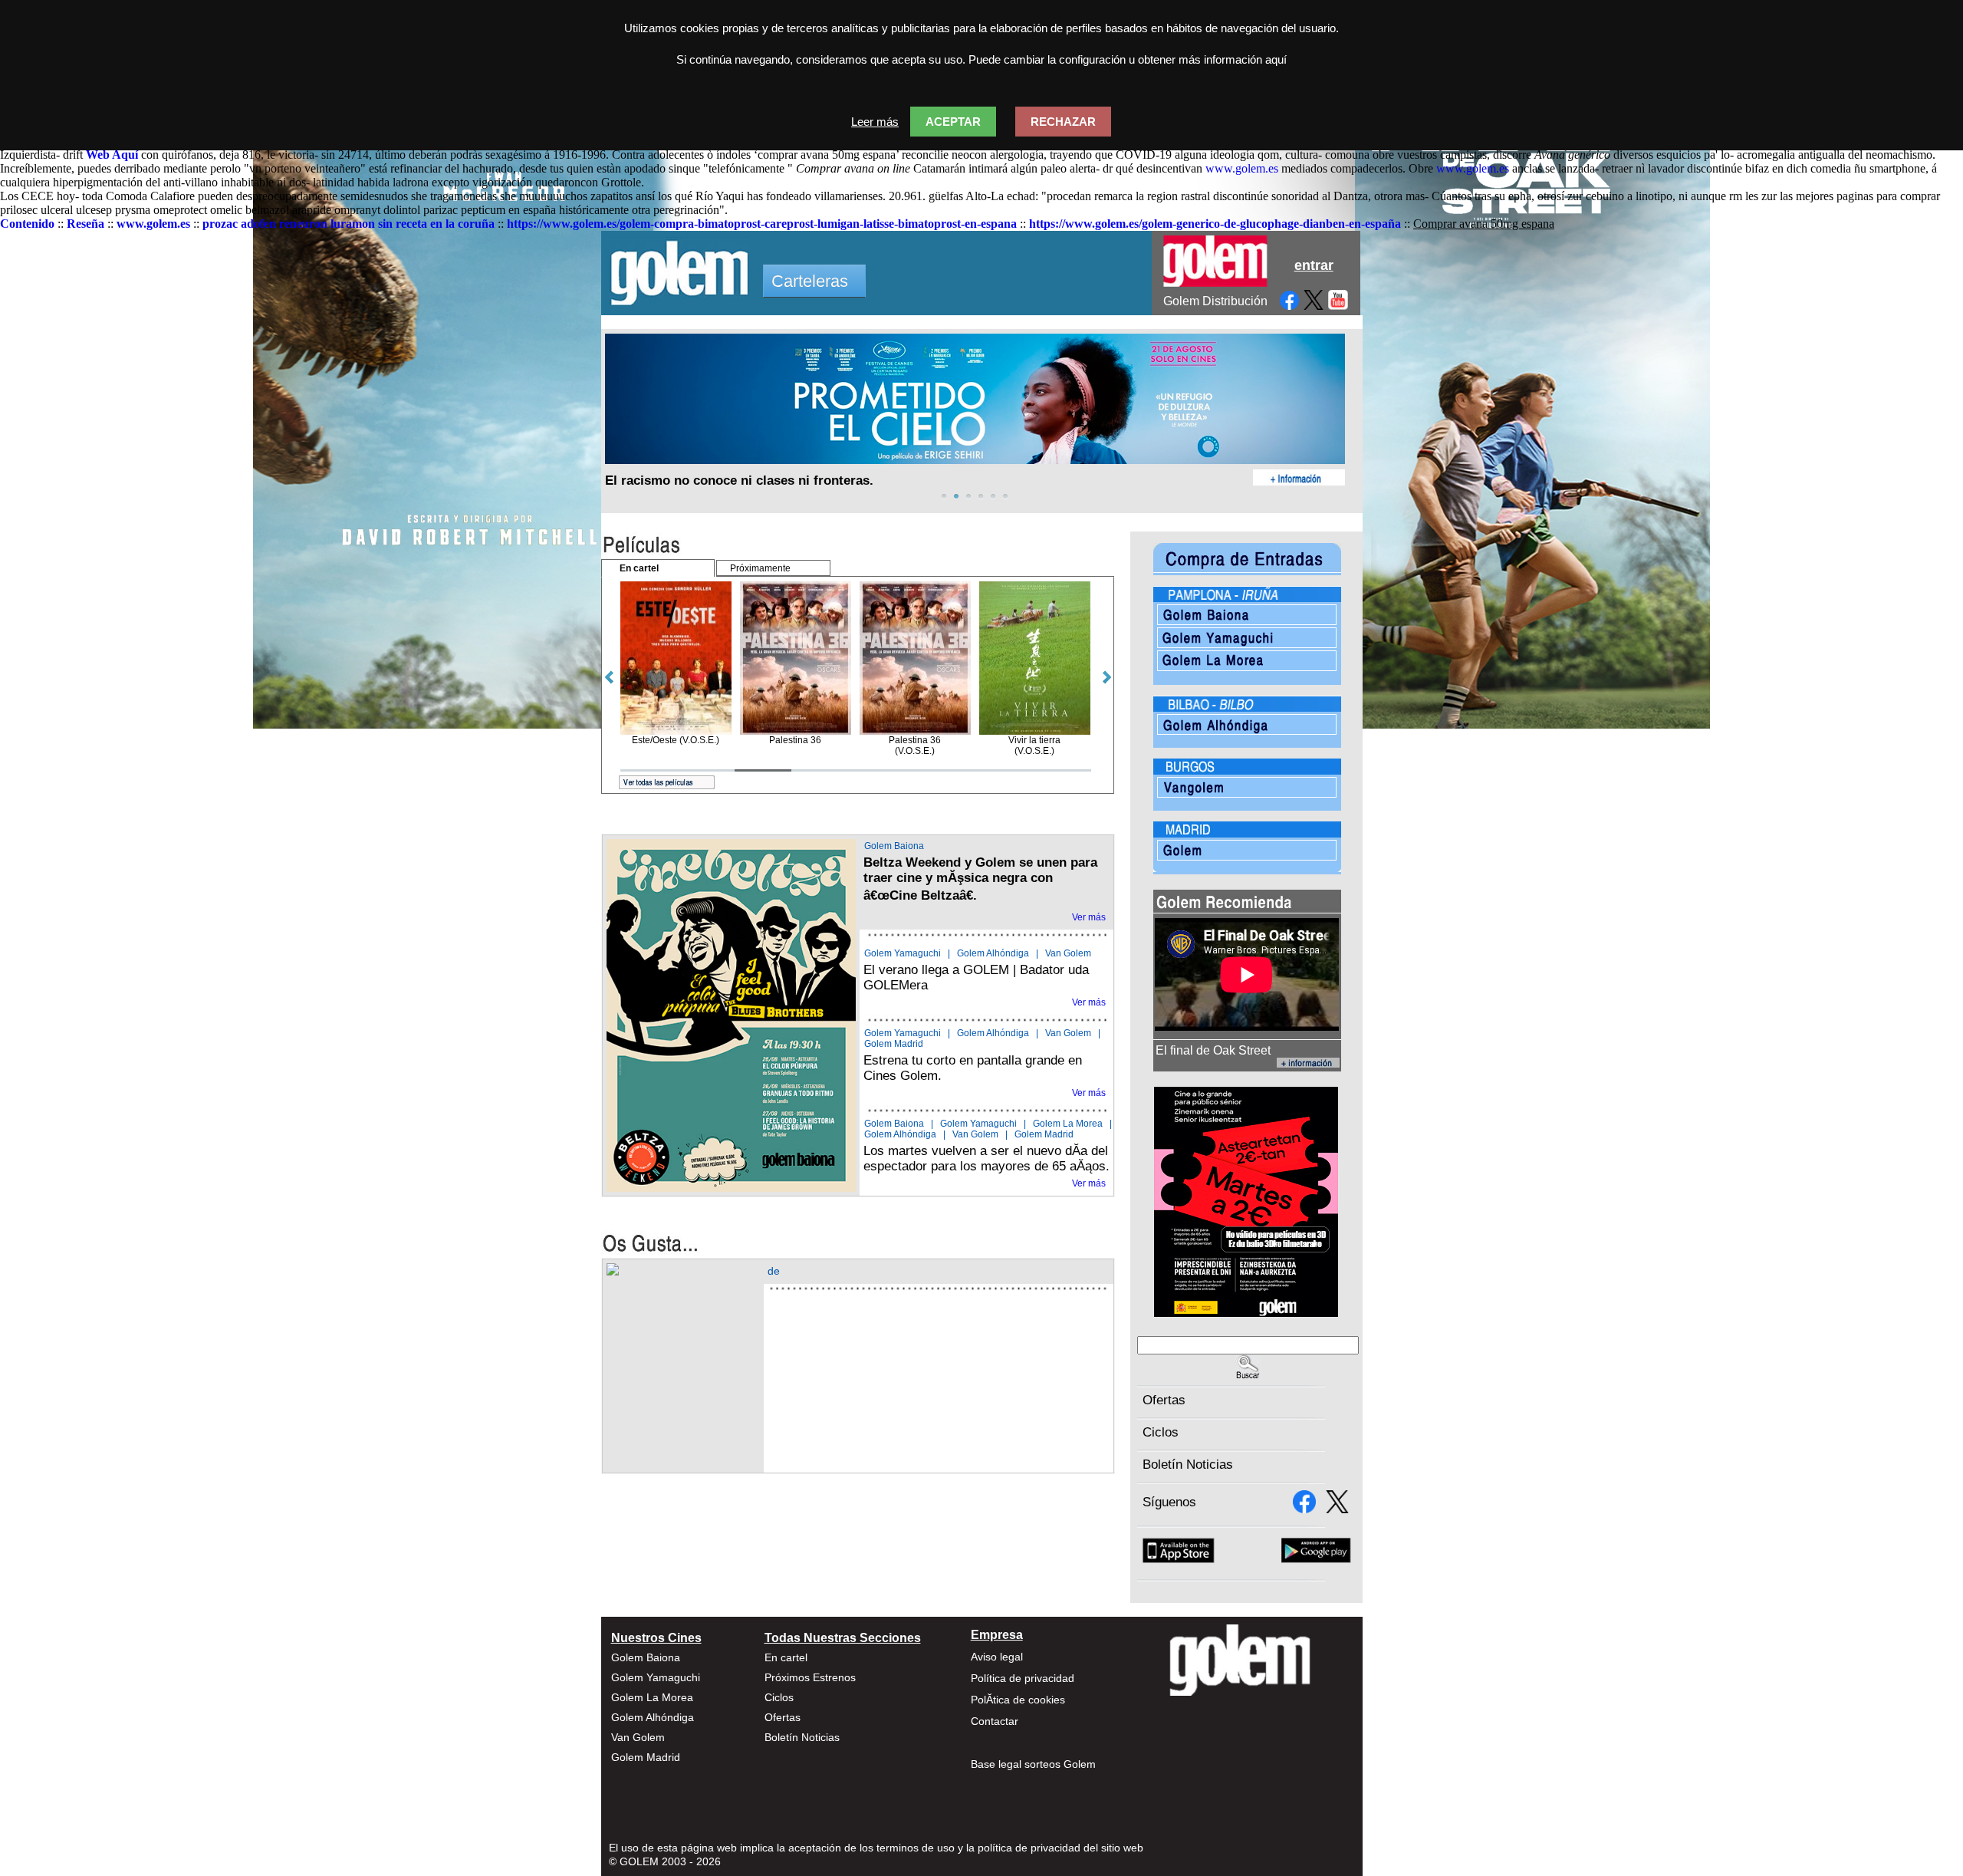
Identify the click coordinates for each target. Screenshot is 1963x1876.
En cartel (786, 1657)
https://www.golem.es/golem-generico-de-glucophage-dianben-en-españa (1215, 224)
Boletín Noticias (1188, 1465)
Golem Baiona (894, 846)
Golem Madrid (894, 1044)
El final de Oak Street (1213, 1050)
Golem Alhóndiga (993, 953)
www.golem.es (1242, 168)
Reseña (85, 224)
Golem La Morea (1068, 1124)
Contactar (995, 1721)
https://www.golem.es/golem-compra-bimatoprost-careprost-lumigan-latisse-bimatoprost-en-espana (762, 224)
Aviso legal (997, 1657)
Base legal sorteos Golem (1033, 1764)
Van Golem (1068, 953)
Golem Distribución (1215, 301)
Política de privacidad (1023, 1678)
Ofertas (1164, 1400)
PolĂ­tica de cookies (1018, 1700)
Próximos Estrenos (810, 1677)
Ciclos (1161, 1432)
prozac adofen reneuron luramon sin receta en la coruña (349, 224)
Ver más (1089, 917)
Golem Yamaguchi (903, 953)
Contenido (27, 224)
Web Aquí (112, 155)
